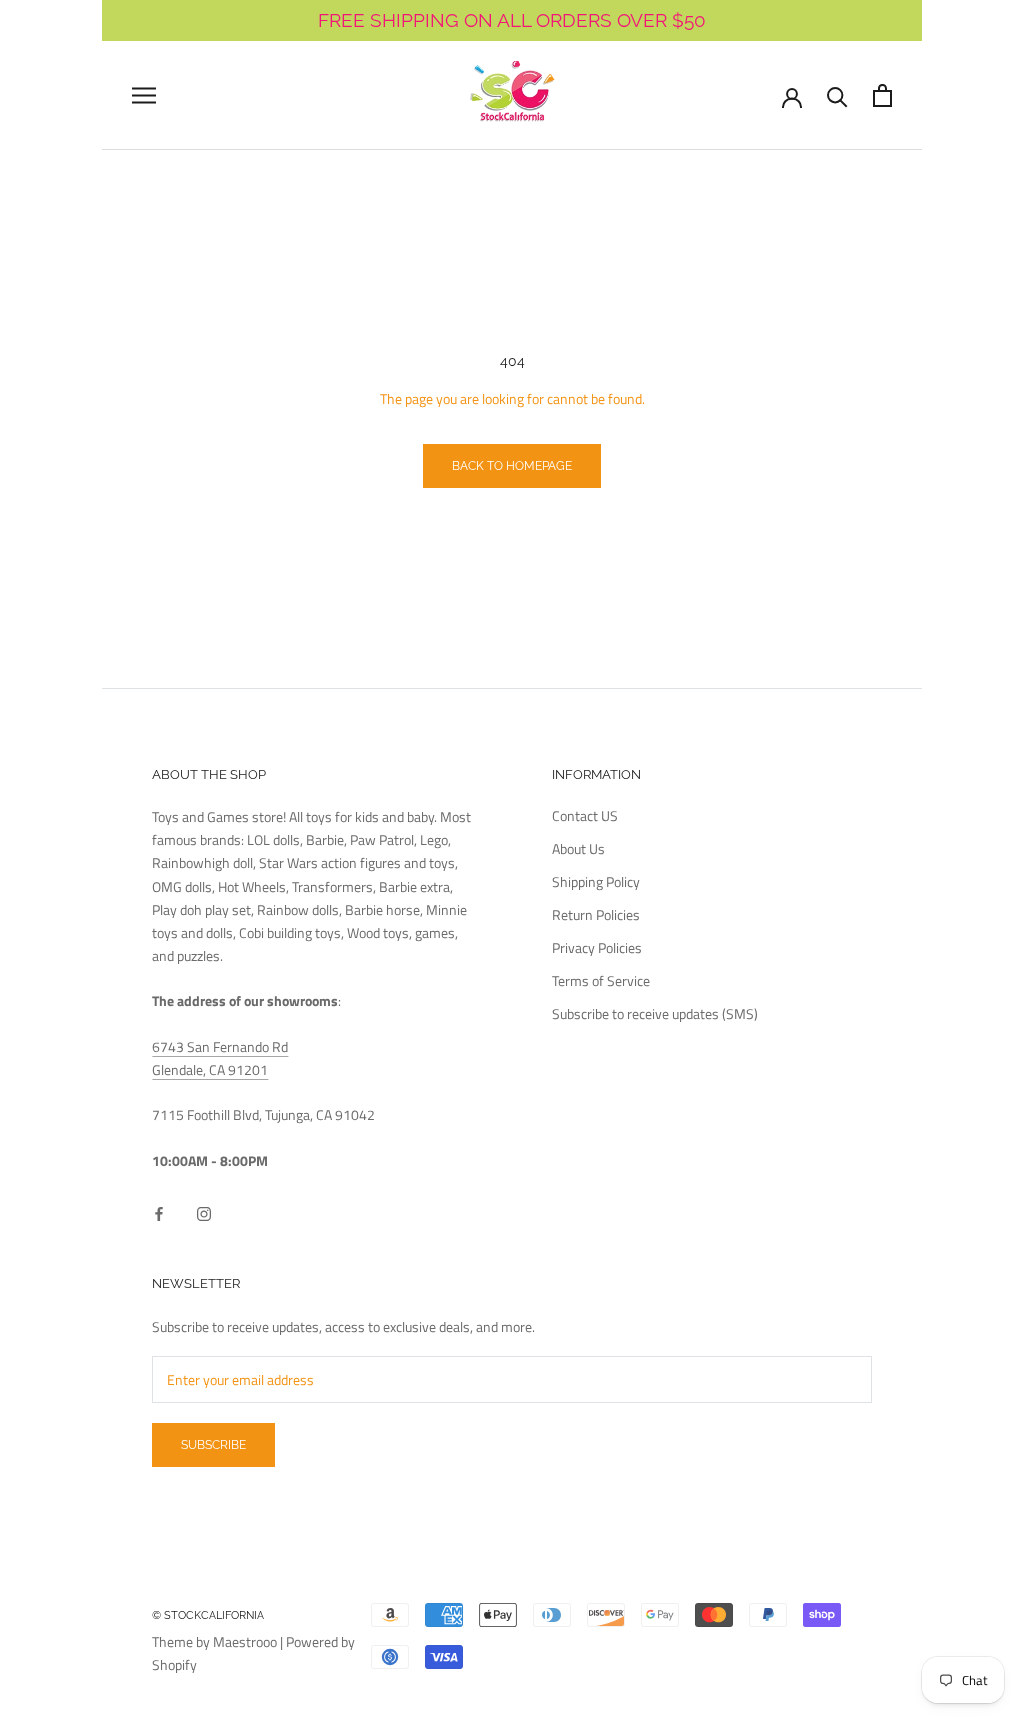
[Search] (837, 95)
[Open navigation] (144, 95)
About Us (578, 848)
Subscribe (213, 1445)
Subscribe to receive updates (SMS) (655, 1013)
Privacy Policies (597, 947)
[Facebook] (159, 1211)
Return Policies (596, 914)
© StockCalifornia (208, 1615)
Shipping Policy (596, 881)
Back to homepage (512, 466)
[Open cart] (882, 95)
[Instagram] (204, 1211)
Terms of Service (601, 980)
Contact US (585, 815)
